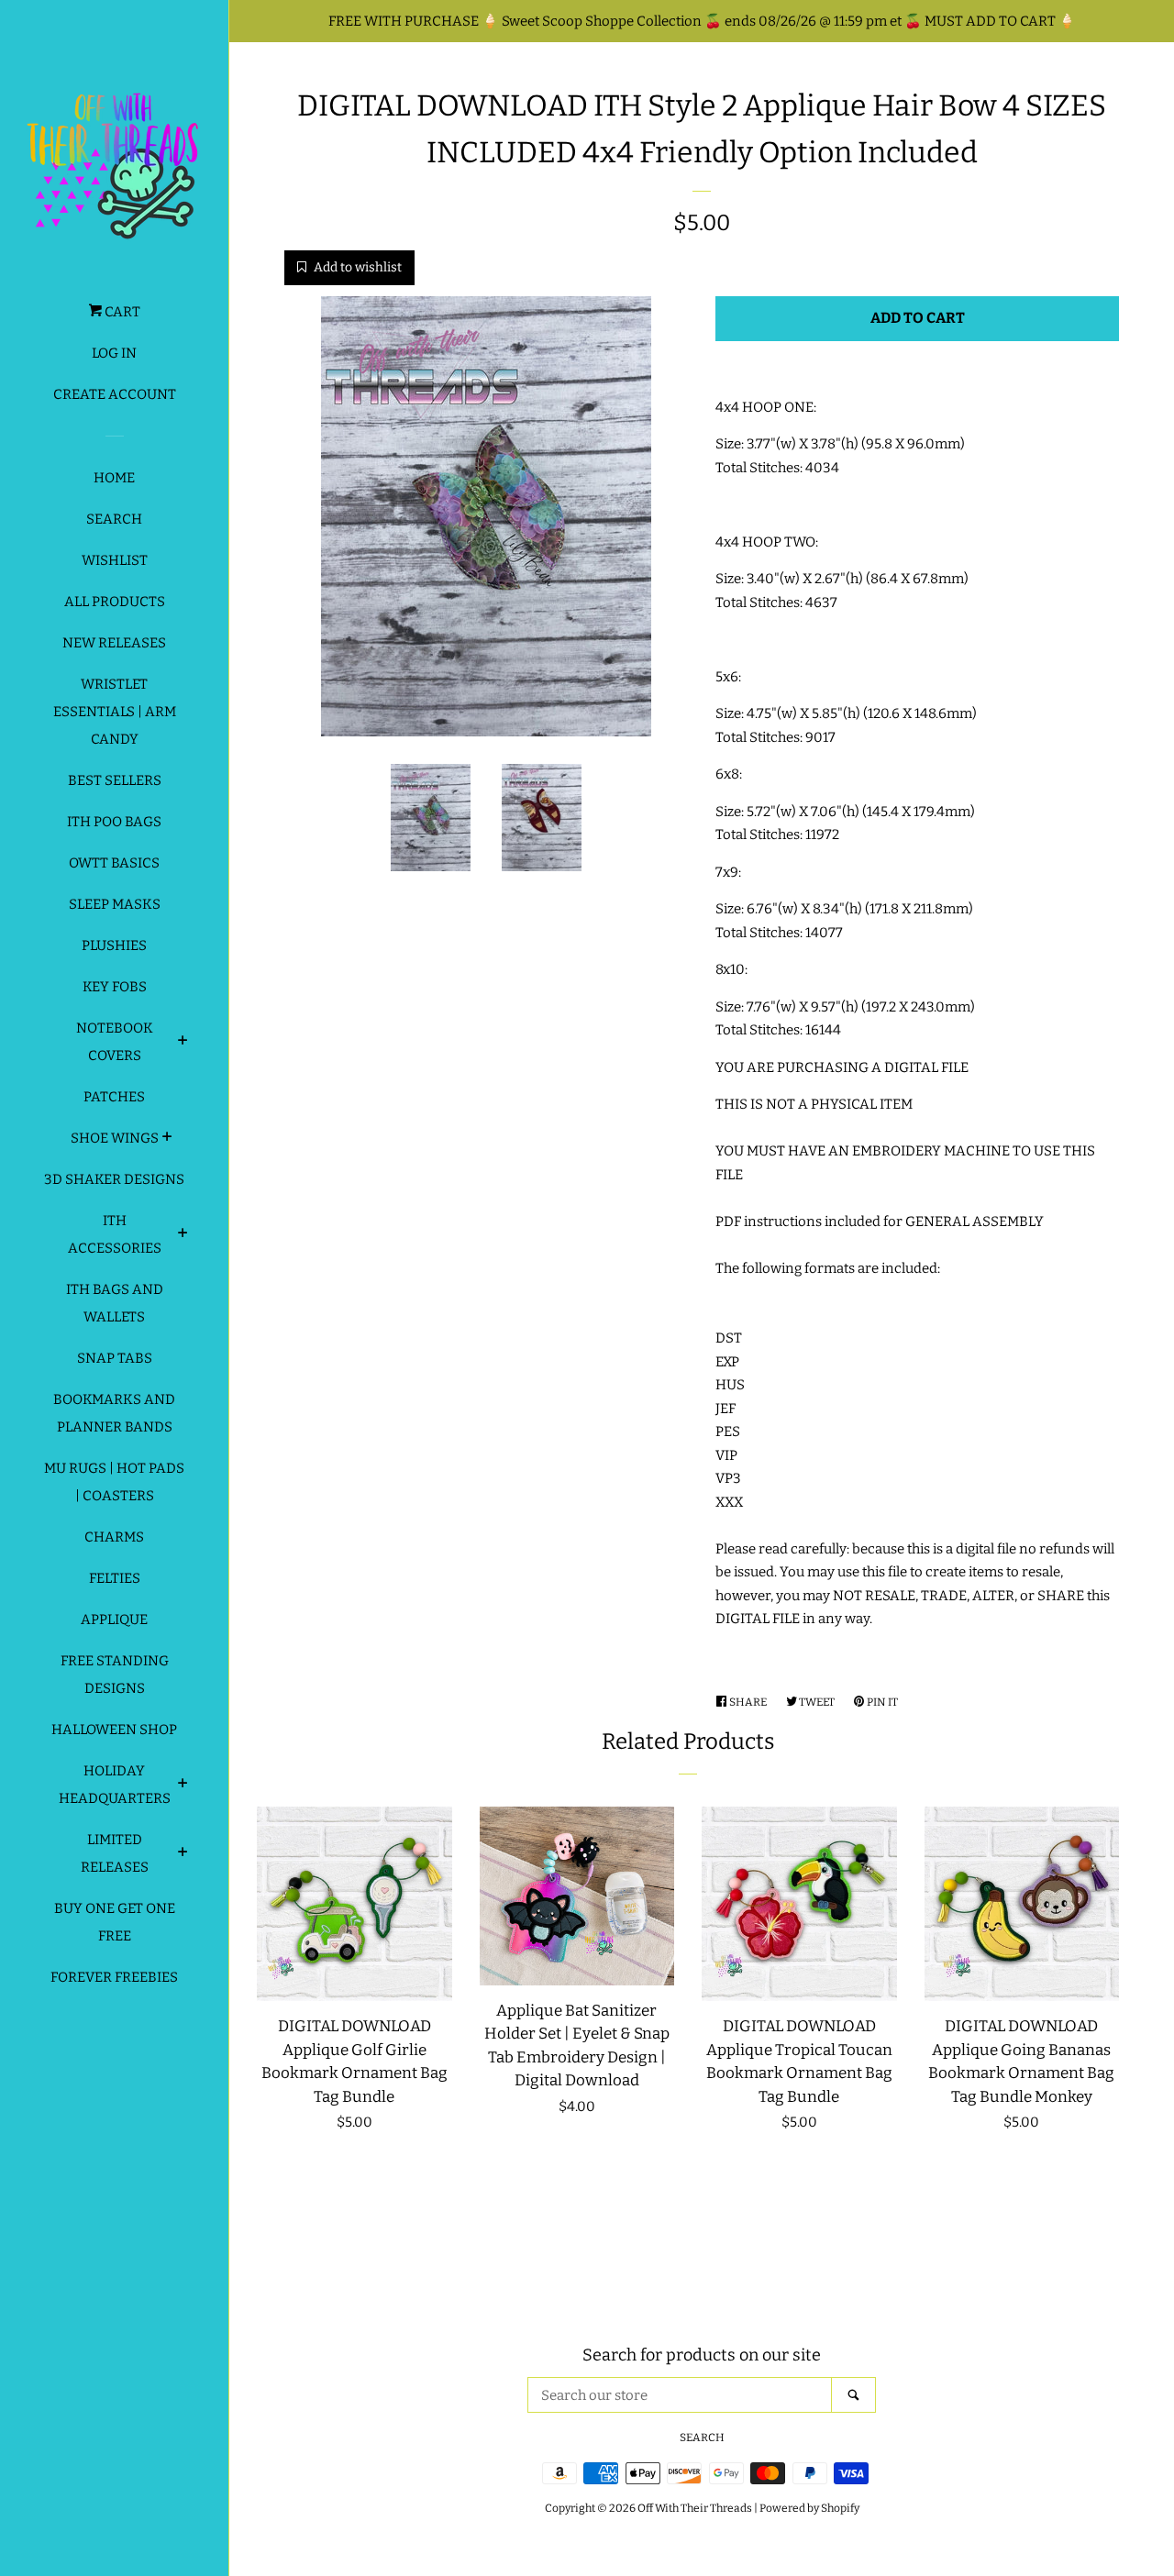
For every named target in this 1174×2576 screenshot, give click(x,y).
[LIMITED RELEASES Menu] (183, 1854)
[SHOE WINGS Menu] (167, 1139)
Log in (114, 353)
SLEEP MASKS (115, 904)
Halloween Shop (114, 1730)
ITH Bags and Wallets (115, 1303)
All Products (115, 602)
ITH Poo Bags (114, 822)
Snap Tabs (115, 1358)
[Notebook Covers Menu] (183, 1043)
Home (114, 478)
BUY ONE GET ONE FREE (115, 1922)
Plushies (114, 945)
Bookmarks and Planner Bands (114, 1413)
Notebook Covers (115, 1042)
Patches (114, 1097)
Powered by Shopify (809, 2508)
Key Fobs (115, 987)
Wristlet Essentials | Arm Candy (115, 712)
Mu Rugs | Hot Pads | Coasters (114, 1482)
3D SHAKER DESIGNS (114, 1179)
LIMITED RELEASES (115, 1853)
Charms (114, 1537)
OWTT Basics (114, 863)
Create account (115, 394)
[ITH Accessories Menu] (183, 1235)
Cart (121, 312)
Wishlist (115, 560)
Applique (114, 1620)
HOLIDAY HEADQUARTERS (115, 1785)
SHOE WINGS (115, 1138)
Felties (115, 1578)
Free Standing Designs (115, 1675)
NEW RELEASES (114, 643)
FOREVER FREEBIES (114, 1977)
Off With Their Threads (695, 2508)
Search (114, 519)
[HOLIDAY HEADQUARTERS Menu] (183, 1786)
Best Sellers (115, 780)
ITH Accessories (115, 1234)
